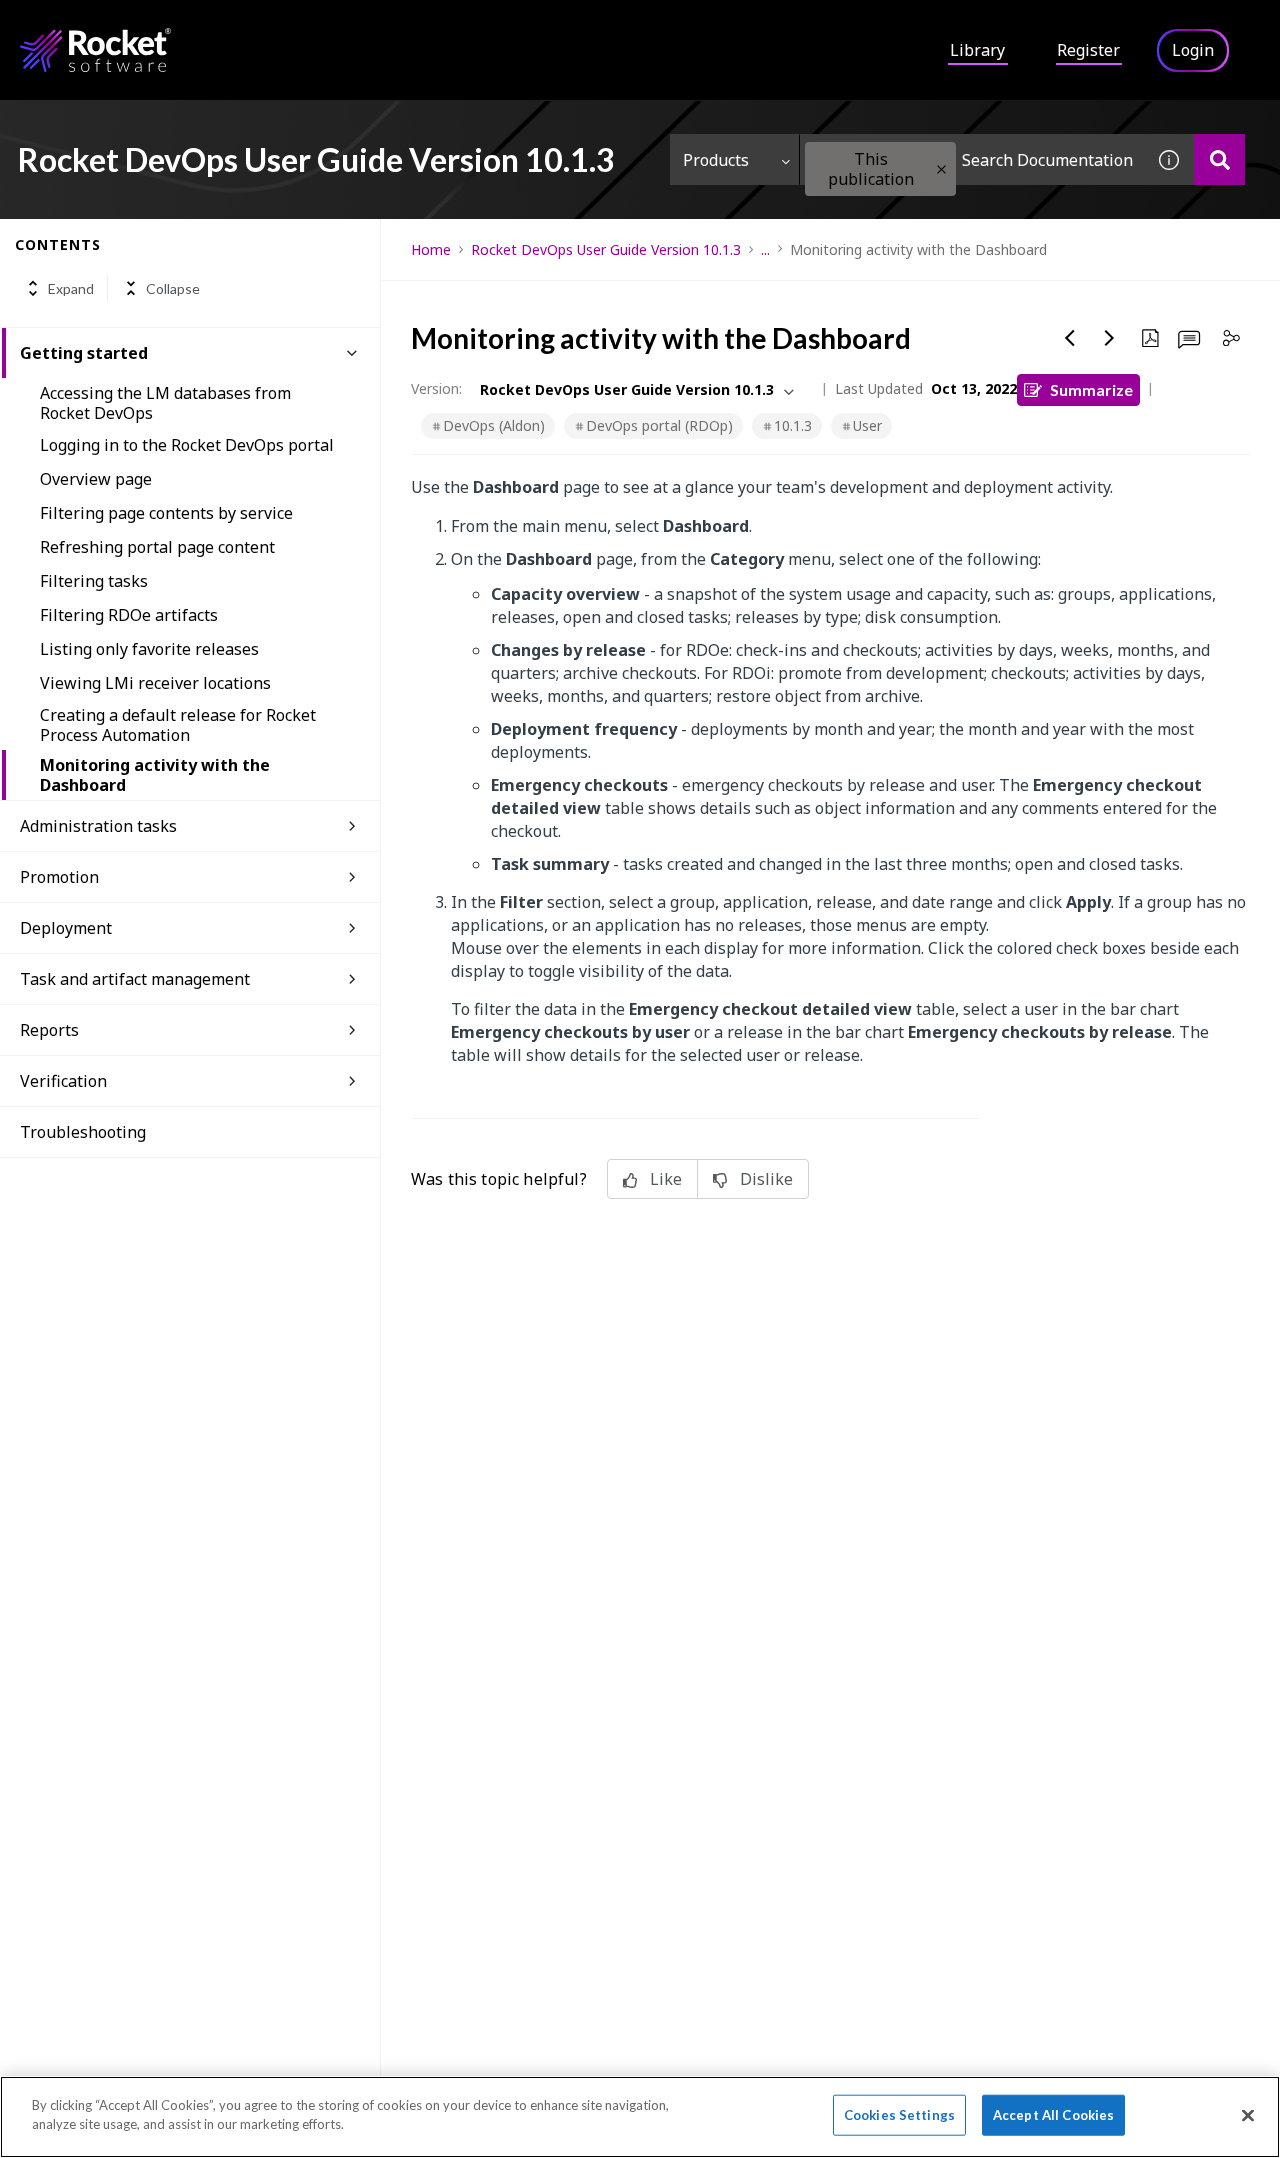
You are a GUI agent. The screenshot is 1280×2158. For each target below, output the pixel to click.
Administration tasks (98, 826)
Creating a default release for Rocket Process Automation (178, 725)
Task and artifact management (135, 979)
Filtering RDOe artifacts (129, 615)
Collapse (173, 288)
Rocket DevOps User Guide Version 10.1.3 (606, 249)
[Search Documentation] (1219, 159)
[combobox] (972, 159)
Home (431, 249)
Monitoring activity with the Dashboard (155, 775)
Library (977, 50)
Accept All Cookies (1053, 2115)
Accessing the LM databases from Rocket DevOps (165, 403)
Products (716, 160)
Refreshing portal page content (157, 547)
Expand (71, 288)
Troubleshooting (83, 1132)
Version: (436, 388)
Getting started (84, 353)
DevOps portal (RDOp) (659, 425)
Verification (63, 1081)
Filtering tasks (94, 581)
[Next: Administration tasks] (1110, 338)
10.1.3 (793, 425)
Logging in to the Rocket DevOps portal (187, 445)
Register (1088, 50)
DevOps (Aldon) (494, 425)
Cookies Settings (899, 2115)
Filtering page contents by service (166, 513)
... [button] (765, 249)
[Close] (1248, 2115)
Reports (49, 1030)
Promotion (59, 877)
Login (1193, 50)
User (867, 425)
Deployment (66, 928)
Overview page (96, 479)
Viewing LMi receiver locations (155, 683)
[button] (941, 169)
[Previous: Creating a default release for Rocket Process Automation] (1070, 338)
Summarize (1091, 389)
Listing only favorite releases (149, 649)
